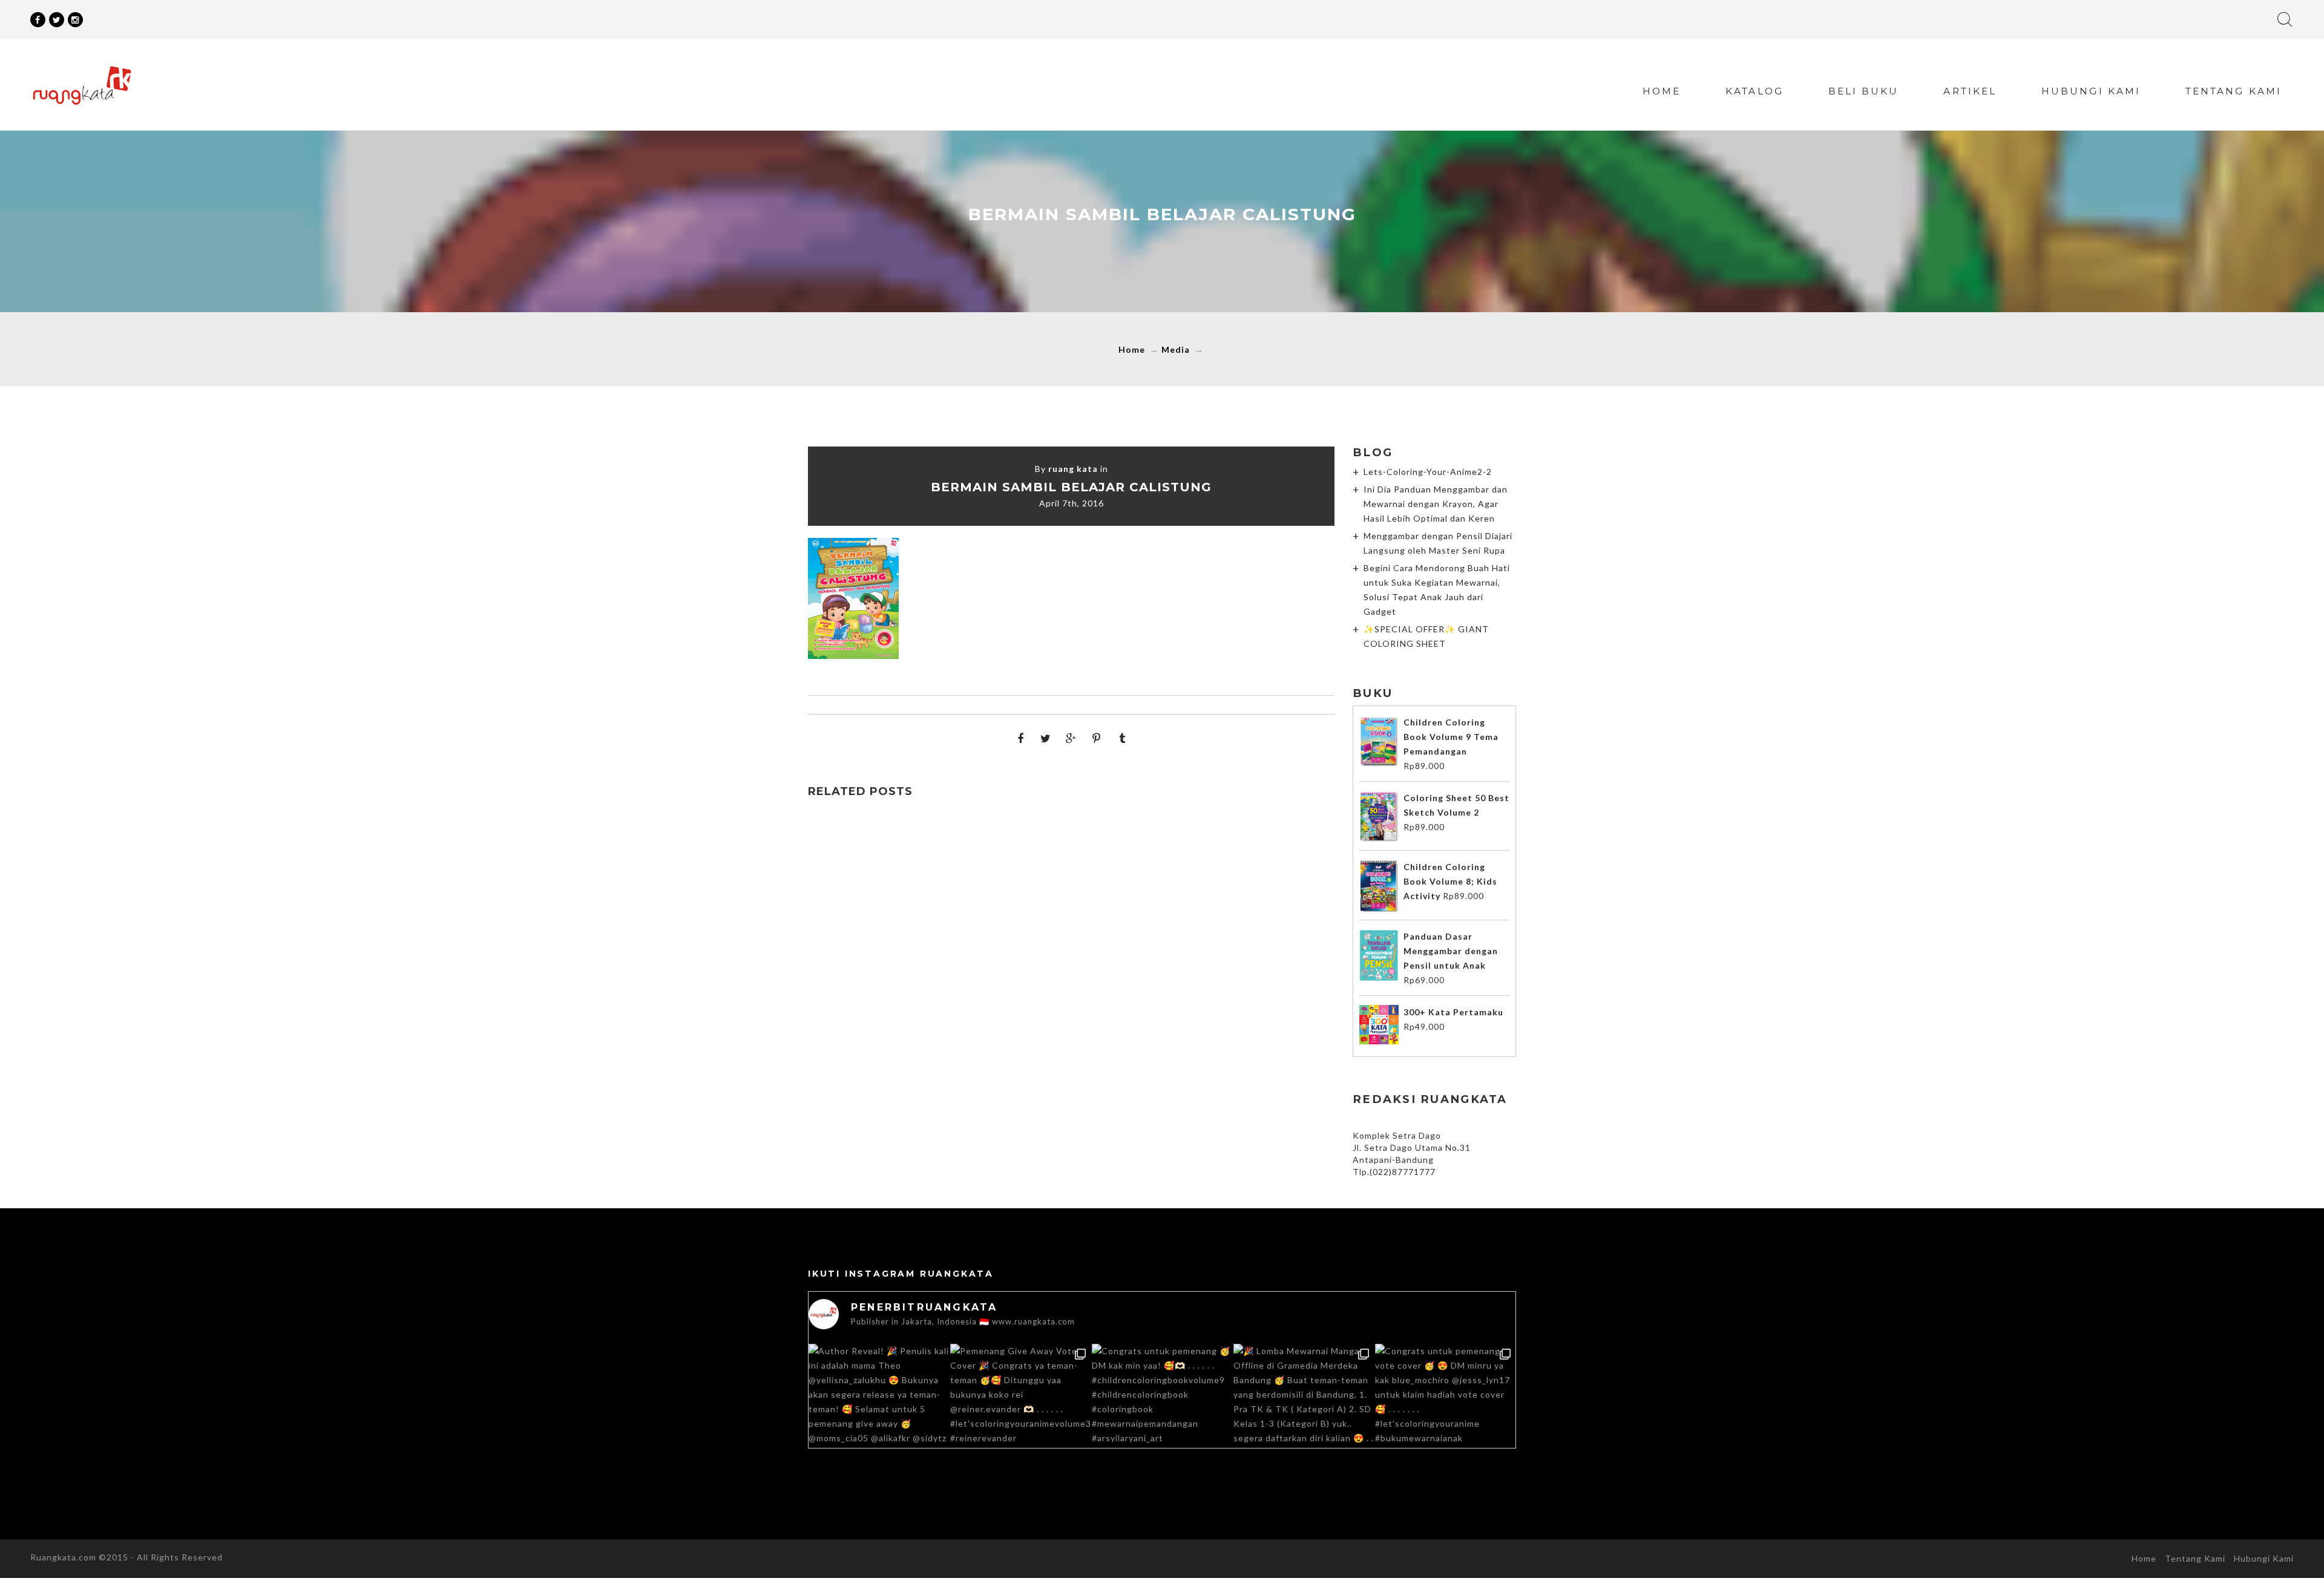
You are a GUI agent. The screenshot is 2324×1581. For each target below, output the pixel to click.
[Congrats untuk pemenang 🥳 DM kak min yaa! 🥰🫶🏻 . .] (1162, 1414)
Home (1662, 91)
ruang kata (1073, 469)
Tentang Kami (2234, 91)
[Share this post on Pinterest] (1097, 738)
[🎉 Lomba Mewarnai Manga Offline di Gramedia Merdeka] (1304, 1414)
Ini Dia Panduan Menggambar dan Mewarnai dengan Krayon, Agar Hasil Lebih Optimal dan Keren (1436, 504)
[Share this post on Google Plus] (1071, 738)
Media (1176, 349)
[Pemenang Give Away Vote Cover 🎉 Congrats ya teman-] (1020, 1414)
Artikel (1970, 91)
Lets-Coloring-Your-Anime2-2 (1428, 472)
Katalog (1754, 91)
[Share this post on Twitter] (1046, 738)
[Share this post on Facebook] (1020, 738)
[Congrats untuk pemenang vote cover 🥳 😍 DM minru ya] (1445, 1414)
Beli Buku (1864, 91)
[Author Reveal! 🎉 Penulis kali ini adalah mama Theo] (879, 1414)
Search (2285, 19)
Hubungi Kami (2091, 91)
